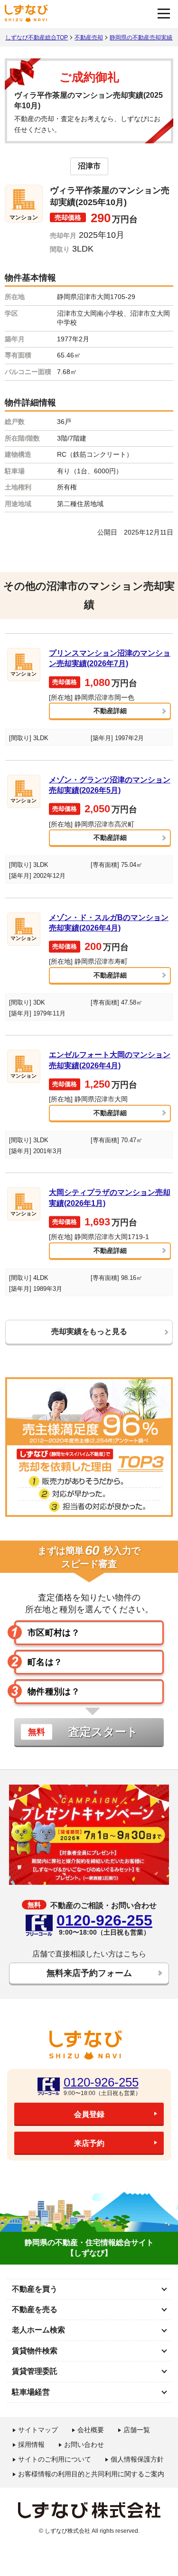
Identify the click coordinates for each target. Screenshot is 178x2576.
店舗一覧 (137, 2430)
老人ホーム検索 (38, 2330)
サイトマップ (38, 2430)
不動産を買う (35, 2289)
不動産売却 (89, 38)
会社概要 (91, 2430)
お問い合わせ (84, 2444)
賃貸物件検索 (35, 2351)
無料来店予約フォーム (89, 1973)
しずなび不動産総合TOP (37, 38)
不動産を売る (35, 2309)
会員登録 (89, 2114)
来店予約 (89, 2143)
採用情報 (31, 2444)
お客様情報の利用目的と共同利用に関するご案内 (91, 2474)
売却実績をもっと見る (89, 1331)
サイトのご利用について (55, 2459)
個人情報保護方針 (137, 2459)
